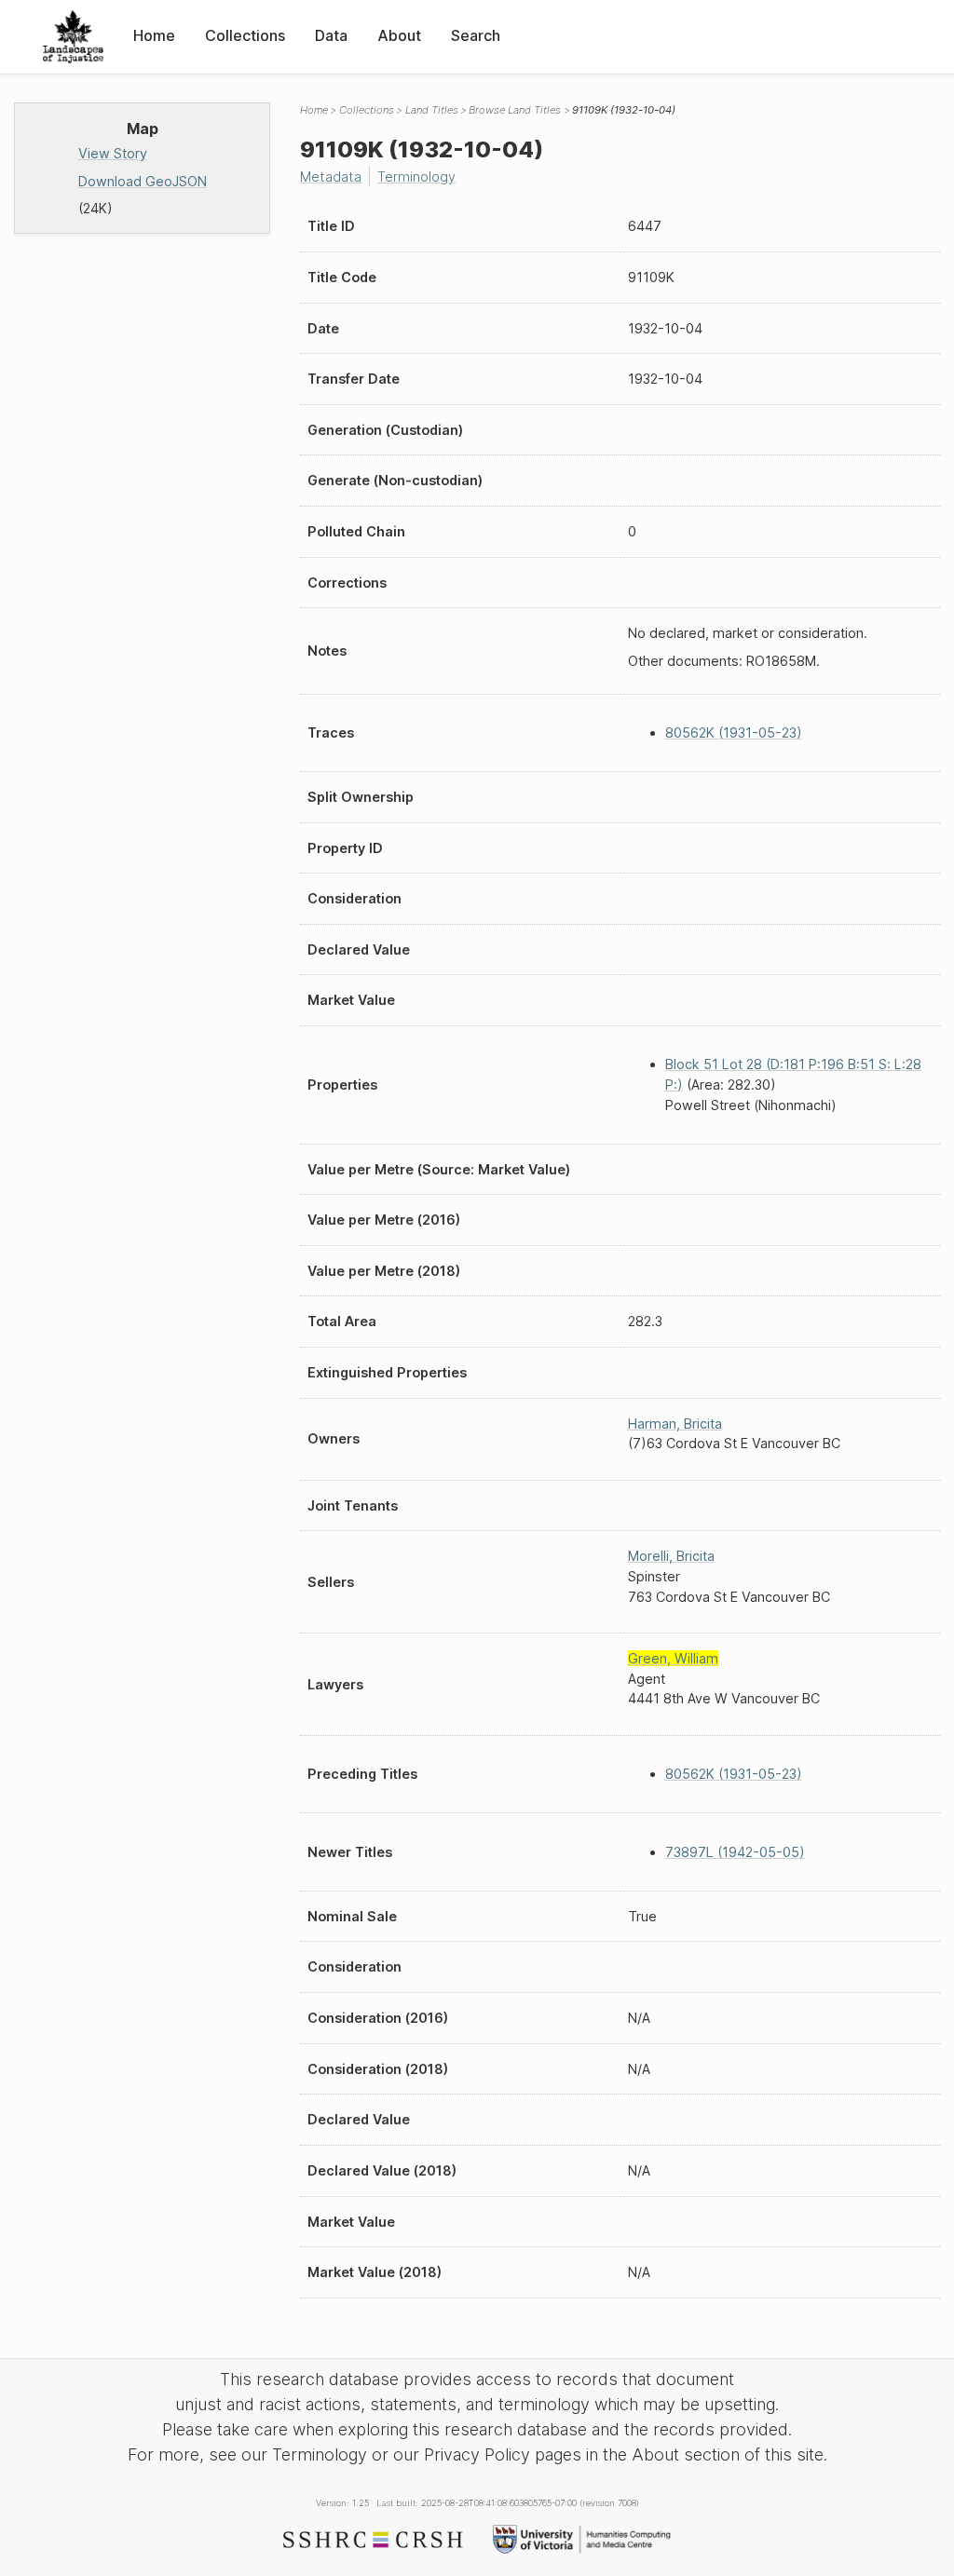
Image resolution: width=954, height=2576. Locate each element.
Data (331, 35)
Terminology (416, 176)
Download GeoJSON (143, 181)
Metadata (331, 176)
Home (154, 35)
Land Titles (432, 110)
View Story (113, 153)
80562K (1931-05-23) (734, 732)
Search (476, 35)
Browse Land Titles (515, 110)
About (399, 35)
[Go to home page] (73, 37)
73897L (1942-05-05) (735, 1852)
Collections (245, 35)
